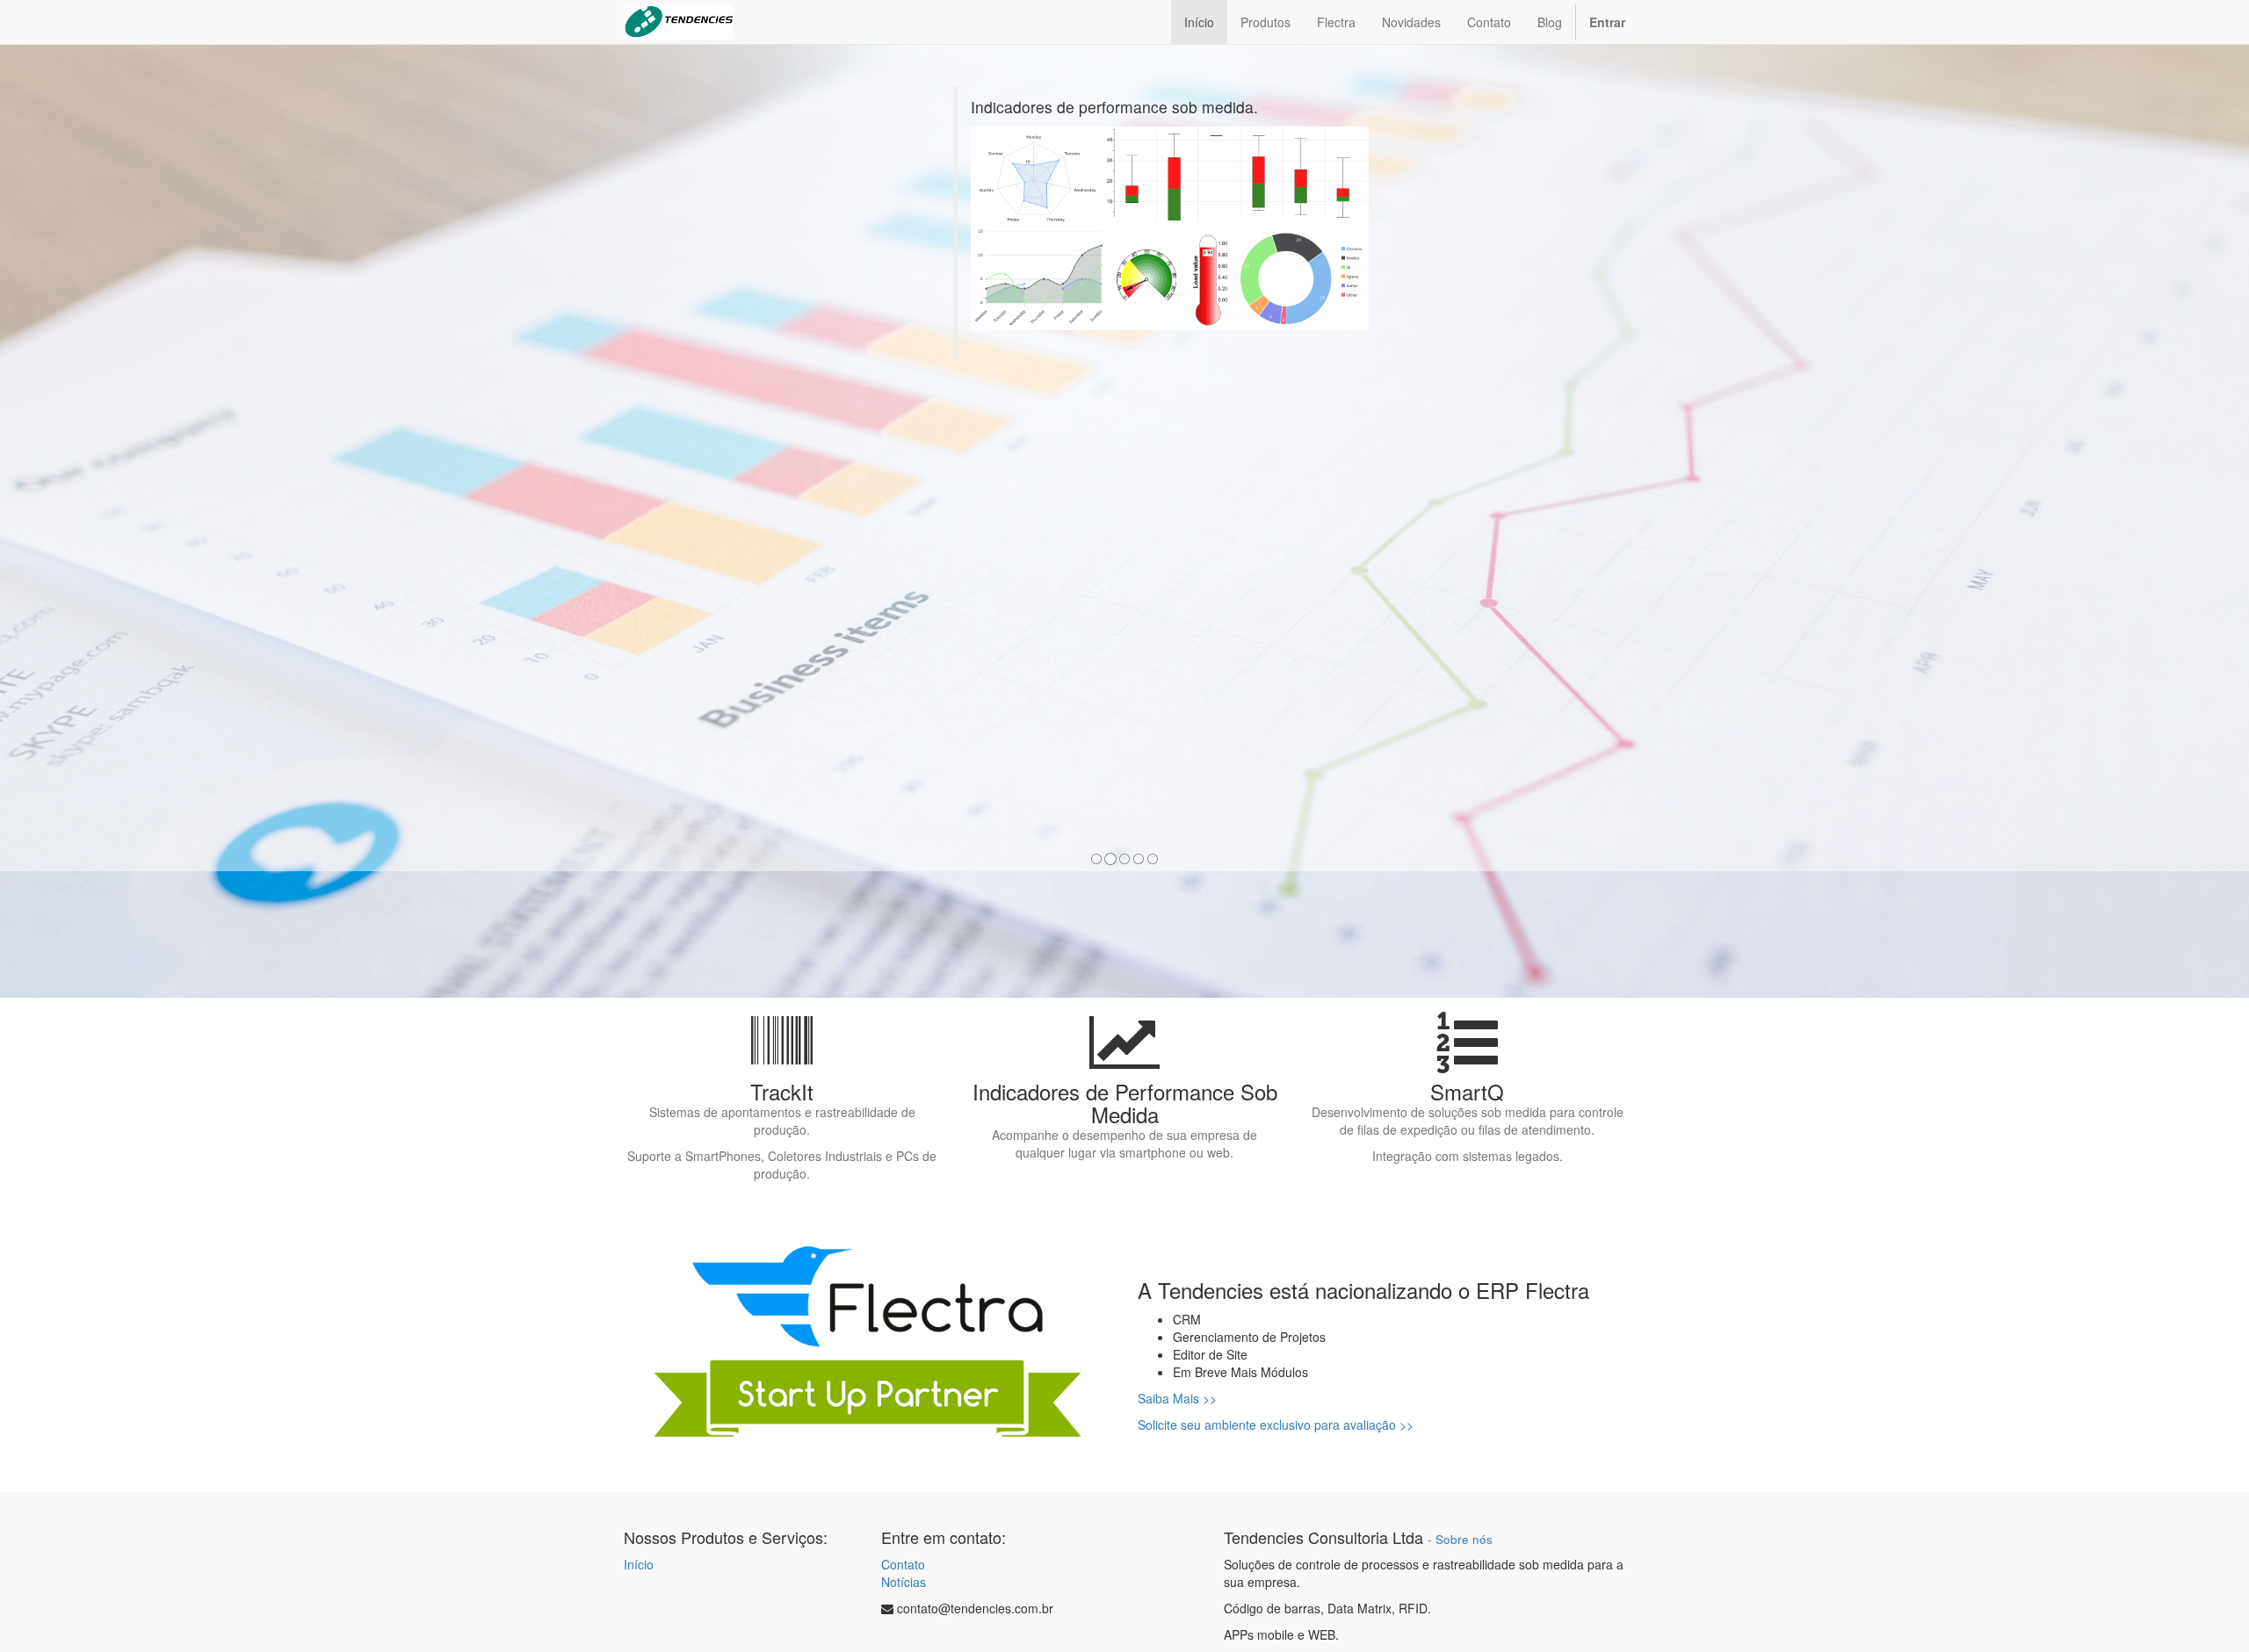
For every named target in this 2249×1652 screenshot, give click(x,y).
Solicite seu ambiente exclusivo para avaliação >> (1276, 1425)
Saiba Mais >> (1177, 1398)
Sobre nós (1464, 1539)
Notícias (904, 1582)
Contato (903, 1564)
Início (639, 1564)
